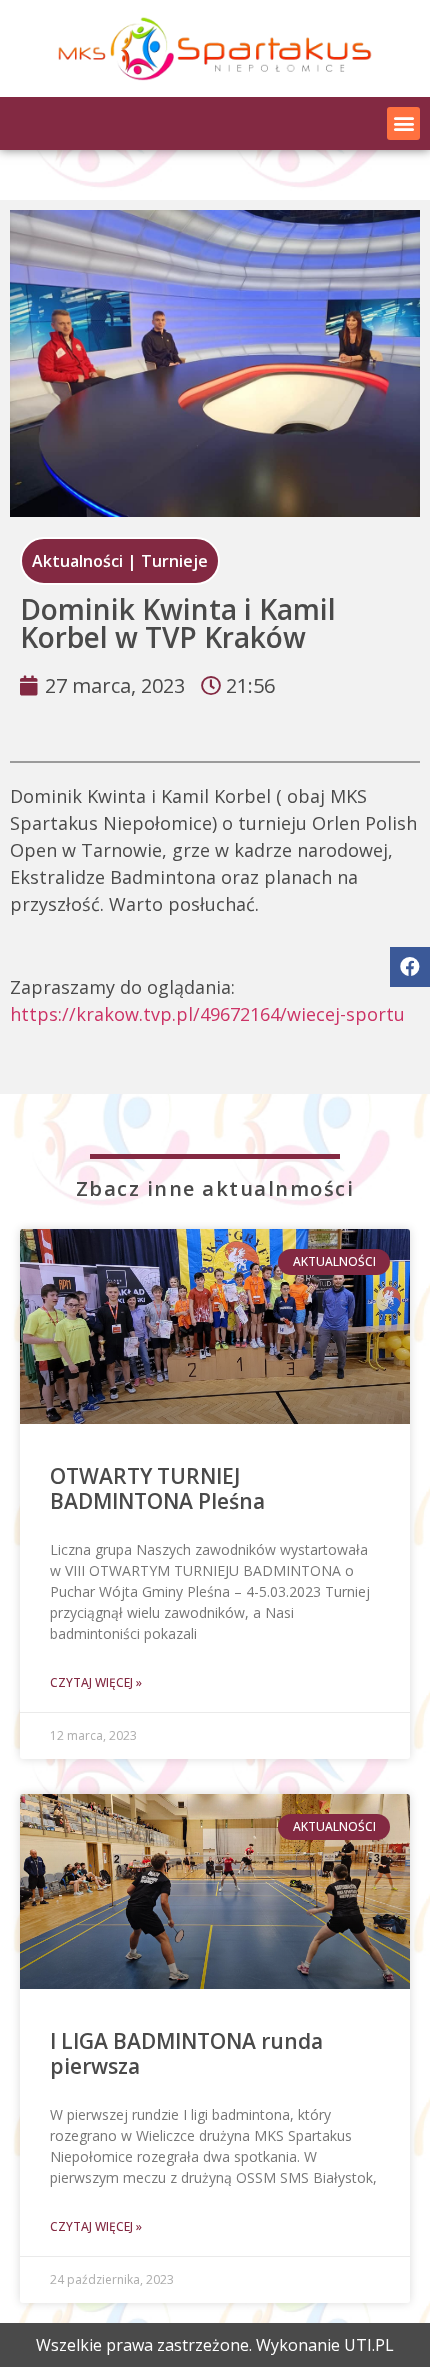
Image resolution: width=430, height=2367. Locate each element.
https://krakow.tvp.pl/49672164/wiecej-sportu (207, 1014)
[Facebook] (410, 967)
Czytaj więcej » (96, 1682)
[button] (403, 123)
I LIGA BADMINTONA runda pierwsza (186, 2053)
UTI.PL (369, 2345)
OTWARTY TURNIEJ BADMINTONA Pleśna (157, 1488)
